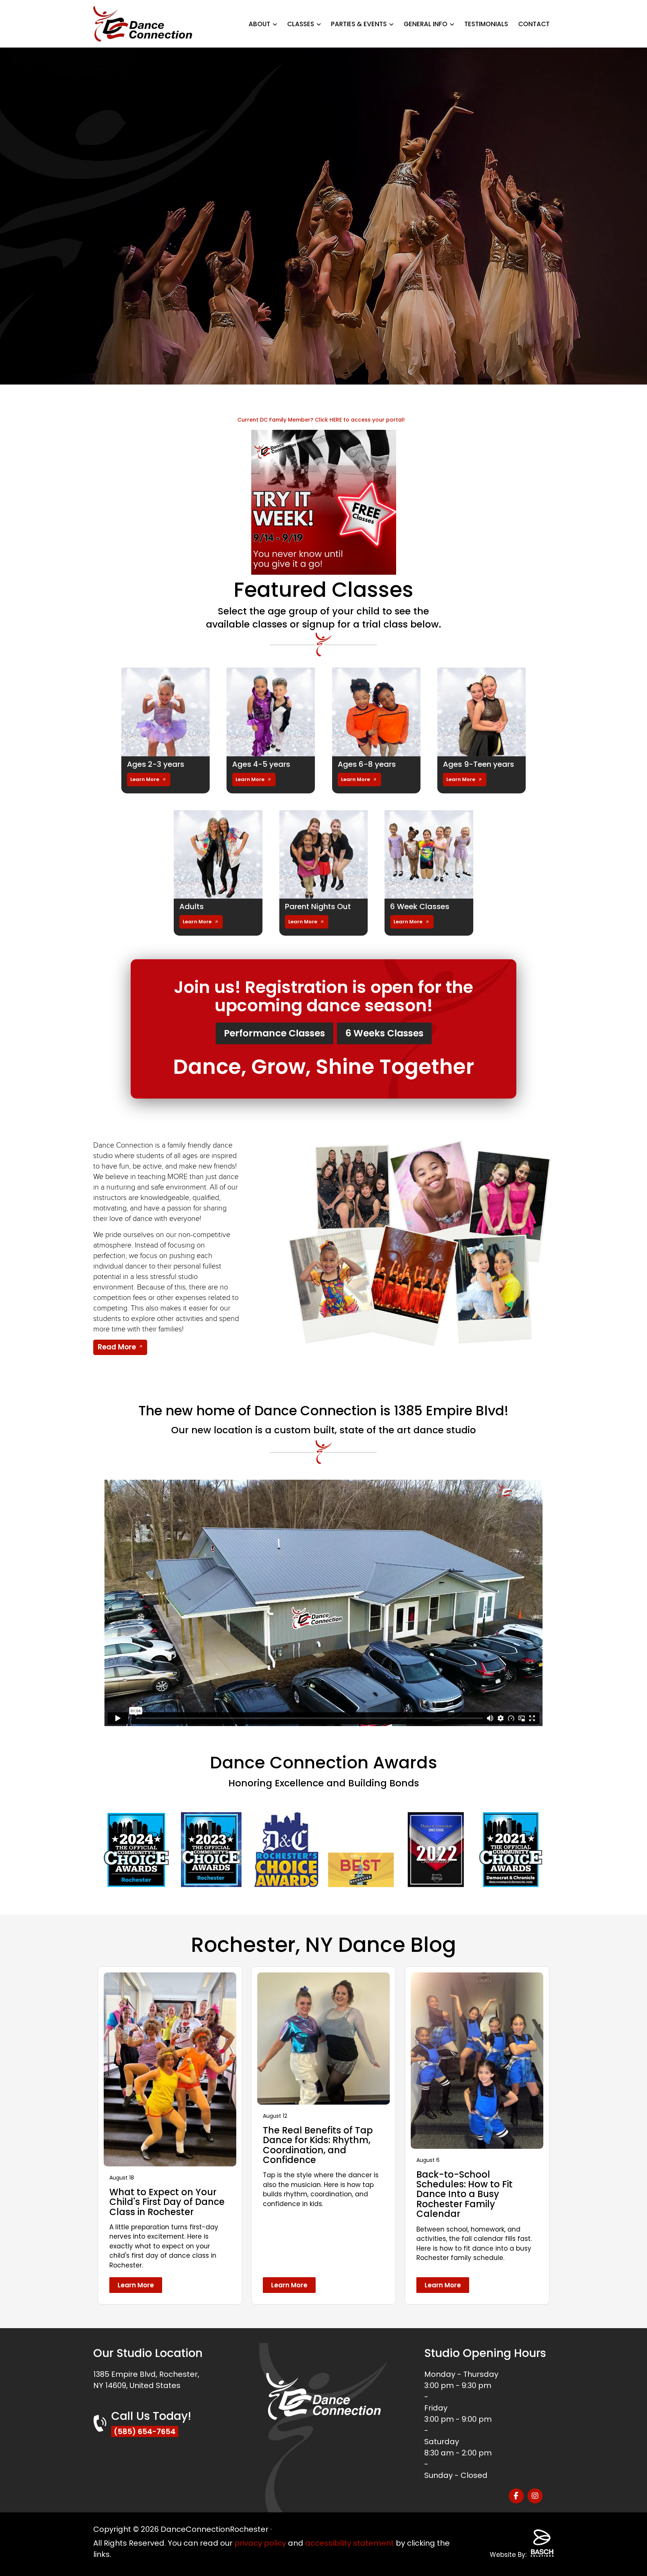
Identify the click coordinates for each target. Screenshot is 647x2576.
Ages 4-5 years (261, 764)
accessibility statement (350, 2543)
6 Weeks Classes (384, 1033)
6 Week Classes (420, 906)
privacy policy (260, 2543)
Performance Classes (274, 1033)
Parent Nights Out (318, 906)
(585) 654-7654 (145, 2431)
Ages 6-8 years (367, 764)
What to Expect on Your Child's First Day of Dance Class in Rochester (167, 2202)
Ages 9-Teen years (479, 764)
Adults (192, 906)
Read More (117, 1347)
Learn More (145, 779)
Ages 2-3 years (156, 764)
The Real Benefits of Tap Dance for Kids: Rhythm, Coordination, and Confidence (318, 2145)
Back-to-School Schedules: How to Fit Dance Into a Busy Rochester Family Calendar (464, 2194)
